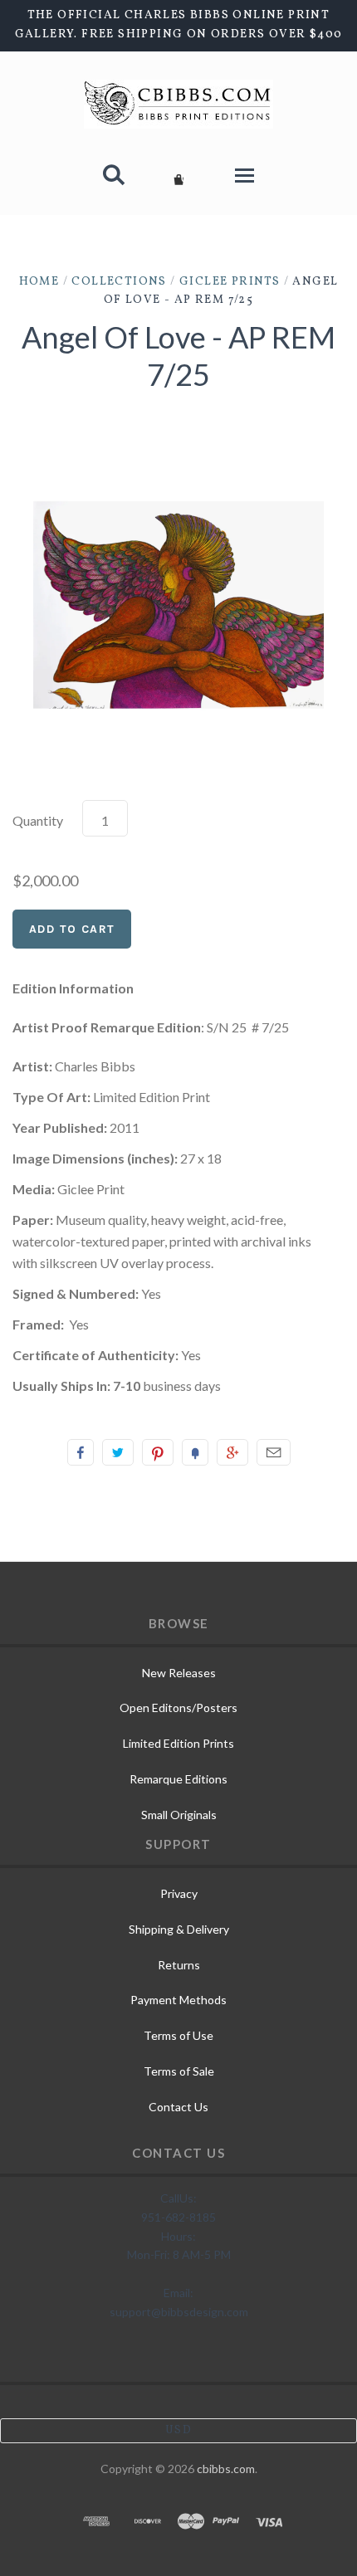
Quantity (38, 820)
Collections (119, 282)
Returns (179, 1965)
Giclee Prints (230, 282)
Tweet (118, 1452)
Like (81, 1452)
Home (39, 282)
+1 (232, 1452)
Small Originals (179, 1815)
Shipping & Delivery (179, 1929)
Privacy (179, 1893)
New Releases (179, 1673)
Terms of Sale (179, 2071)
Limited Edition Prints (178, 1743)
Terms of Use (178, 2035)
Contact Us (178, 2107)
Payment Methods (178, 2000)
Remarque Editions (178, 1779)
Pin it (158, 1452)
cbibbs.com (226, 2469)
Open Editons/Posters (178, 1708)
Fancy (195, 1452)
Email (274, 1452)
